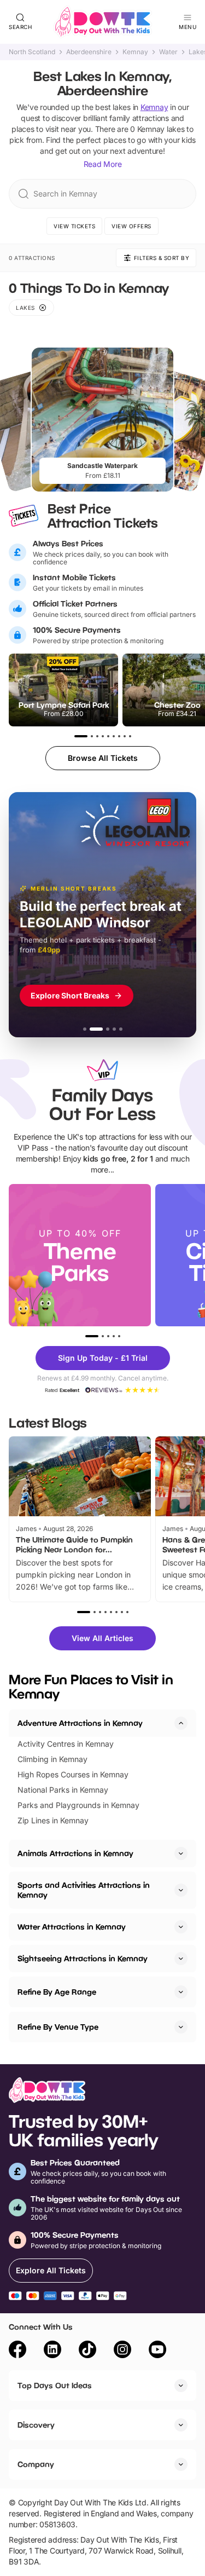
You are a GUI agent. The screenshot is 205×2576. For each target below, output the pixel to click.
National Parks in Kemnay (63, 1790)
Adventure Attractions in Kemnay (80, 1723)
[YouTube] (157, 2351)
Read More (103, 164)
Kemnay (135, 52)
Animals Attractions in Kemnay (75, 1853)
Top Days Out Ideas (55, 2385)
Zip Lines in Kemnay (53, 1820)
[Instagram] (122, 2351)
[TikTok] (87, 2351)
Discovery (36, 2425)
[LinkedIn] (52, 2351)
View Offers (131, 226)
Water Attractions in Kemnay (72, 1927)
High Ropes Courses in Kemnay (73, 1774)
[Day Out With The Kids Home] (103, 22)
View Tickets (74, 226)
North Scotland (32, 52)
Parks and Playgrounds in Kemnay (78, 1805)
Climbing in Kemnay (52, 1759)
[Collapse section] (181, 1723)
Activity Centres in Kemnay (66, 1744)
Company (36, 2464)
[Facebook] (17, 2351)
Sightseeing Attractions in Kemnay (83, 1958)
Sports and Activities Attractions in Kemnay (84, 1890)
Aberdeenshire (89, 52)
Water (168, 52)
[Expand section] (181, 1853)
